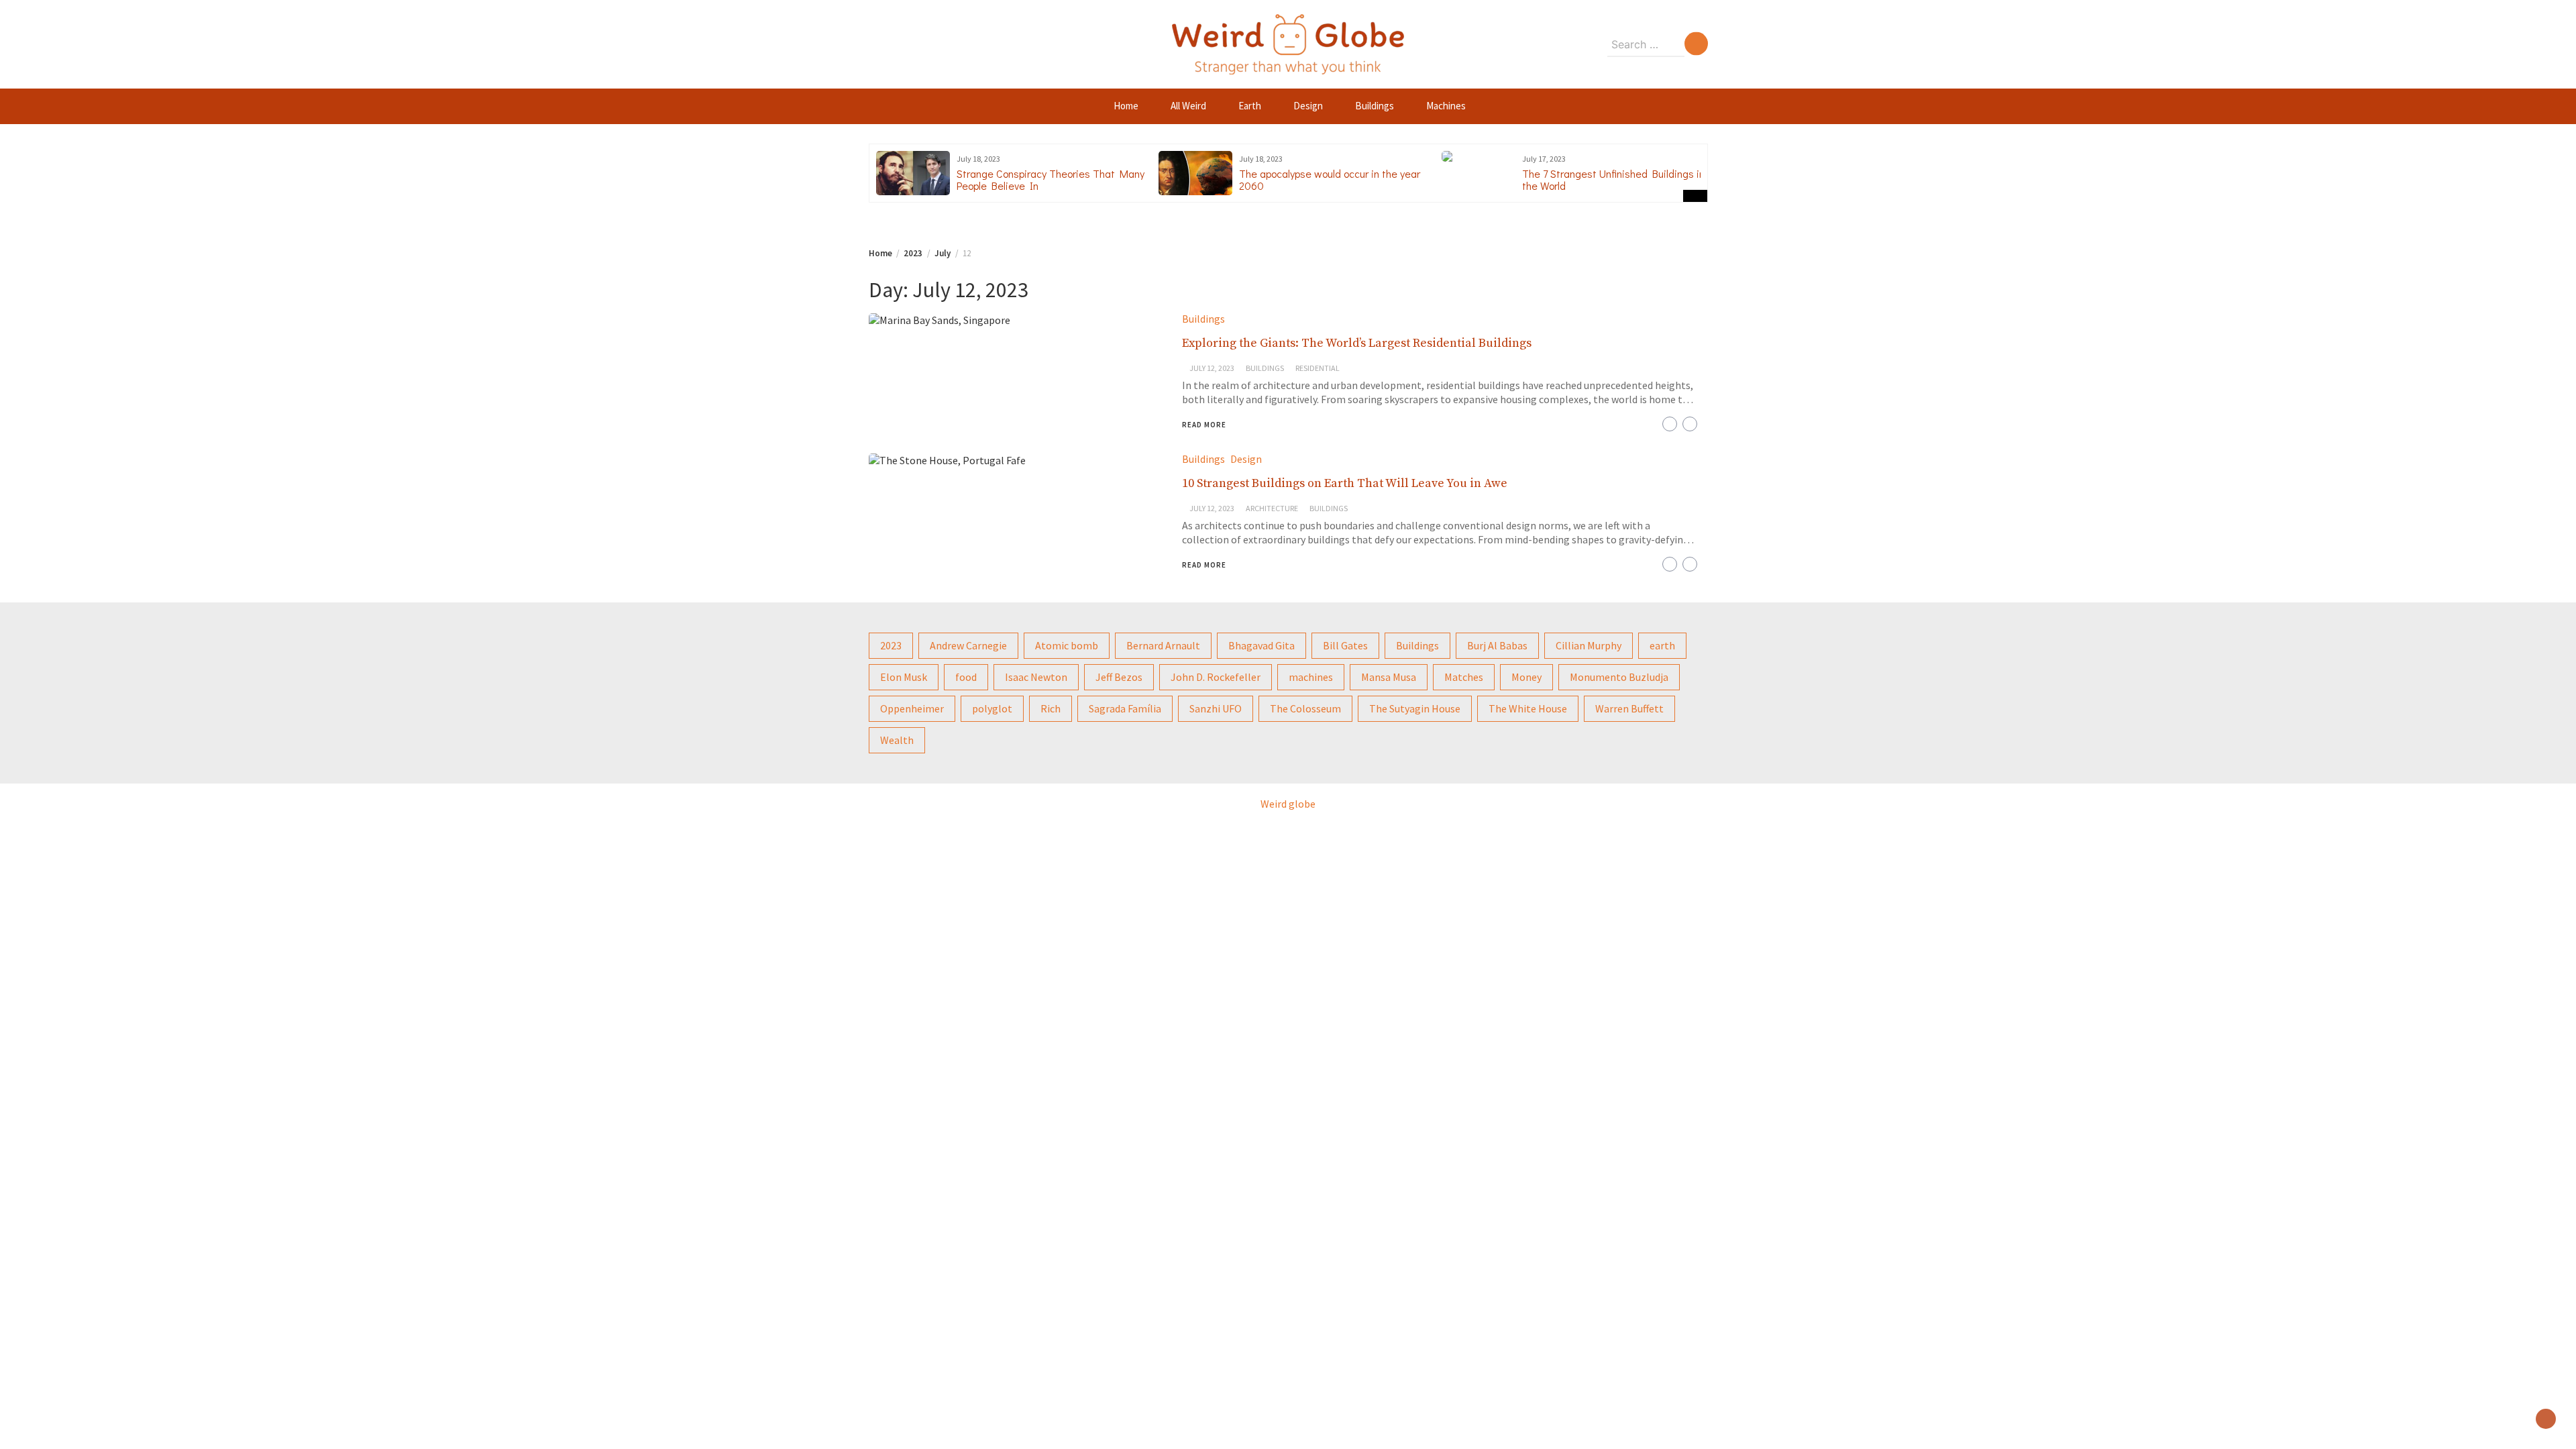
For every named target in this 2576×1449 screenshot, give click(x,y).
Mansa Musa (1389, 677)
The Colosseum (1305, 708)
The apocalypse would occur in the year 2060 (1330, 179)
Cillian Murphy (1589, 645)
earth (1662, 645)
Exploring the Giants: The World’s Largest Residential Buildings (1357, 343)
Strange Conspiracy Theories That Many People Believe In (1051, 179)
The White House (1528, 708)
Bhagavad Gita (1262, 645)
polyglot (992, 708)
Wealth (897, 740)
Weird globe (1288, 804)
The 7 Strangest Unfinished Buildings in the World (1613, 179)
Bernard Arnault (1163, 645)
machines (1311, 677)
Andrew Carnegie (968, 645)
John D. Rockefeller (1216, 677)
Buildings (1375, 106)
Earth (1250, 106)
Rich (1051, 708)
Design (1308, 106)
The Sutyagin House (1415, 708)
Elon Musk (904, 677)
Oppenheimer (912, 708)
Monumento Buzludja (1619, 677)
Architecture (1272, 508)
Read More (1204, 425)
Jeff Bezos (1119, 677)
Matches (1464, 677)
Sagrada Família (1125, 708)
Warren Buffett (1629, 708)
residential (1318, 368)
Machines (1446, 106)
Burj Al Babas (1497, 645)
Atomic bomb (1067, 645)
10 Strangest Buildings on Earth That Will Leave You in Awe (1345, 483)
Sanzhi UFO (1216, 708)
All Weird (1188, 106)
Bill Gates (1345, 645)
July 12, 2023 (1212, 368)
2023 (891, 645)
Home (1126, 106)
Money (1526, 677)
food (966, 677)
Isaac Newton (1036, 677)
